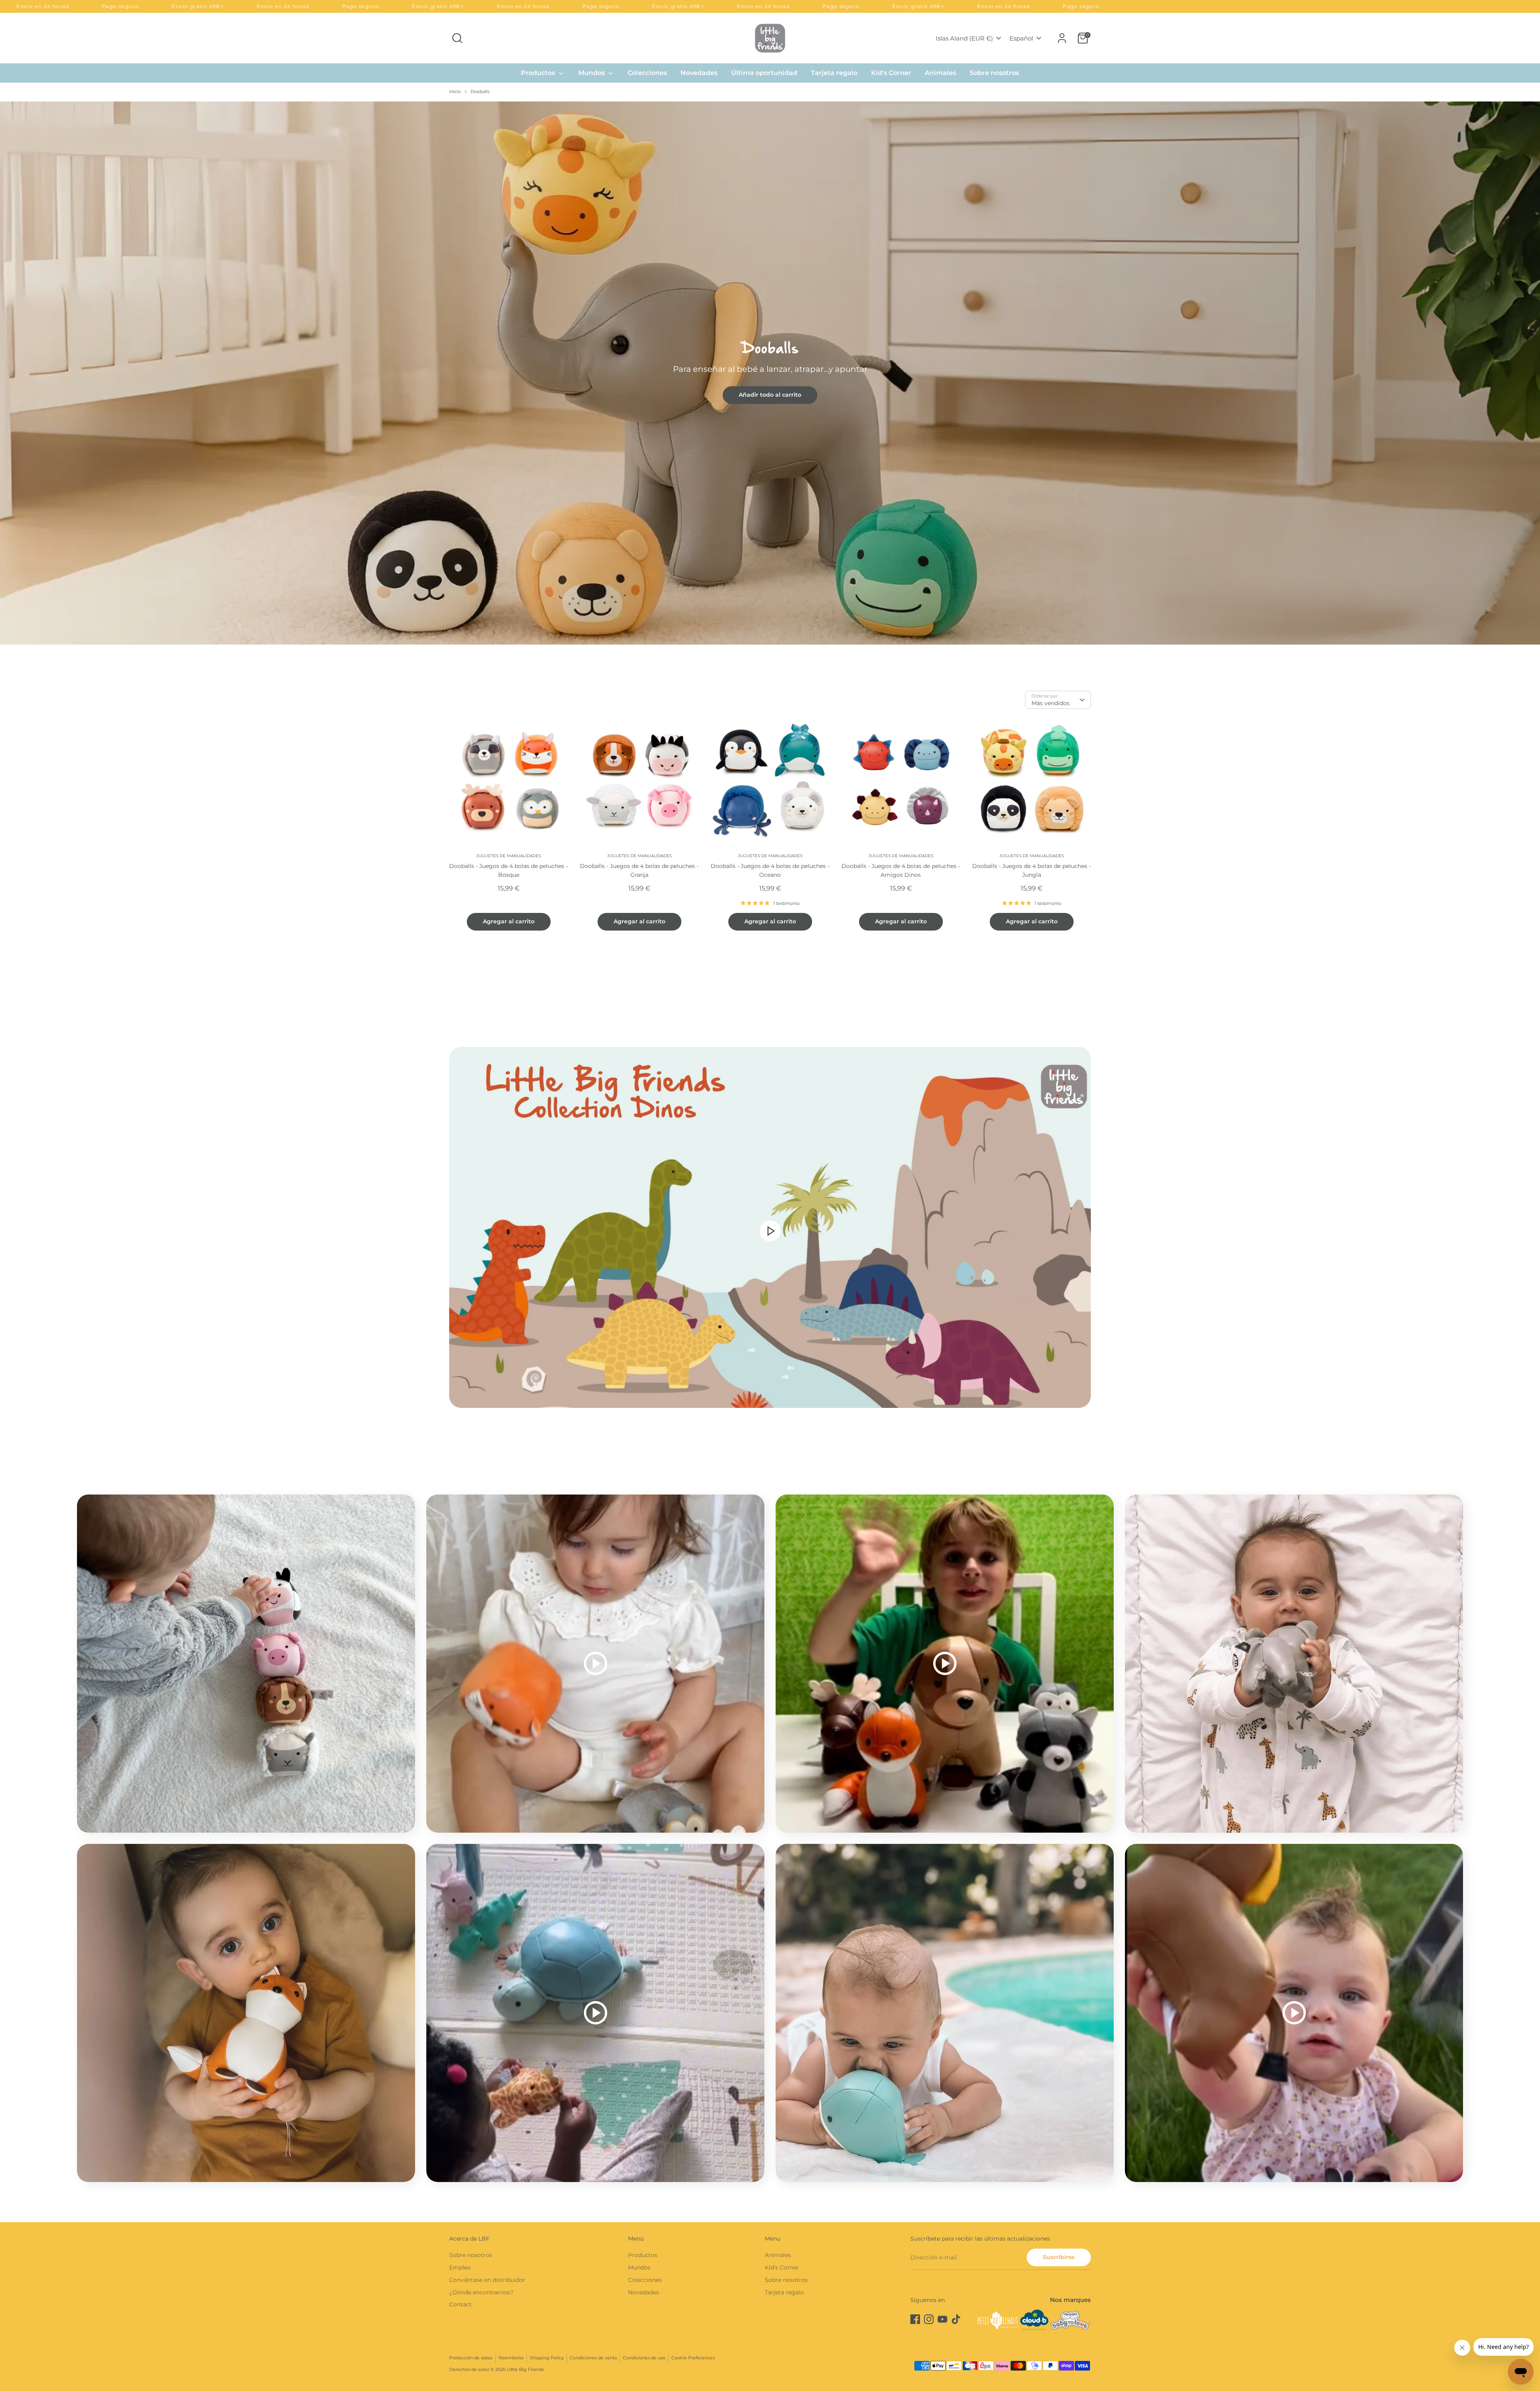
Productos (539, 73)
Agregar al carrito (509, 921)
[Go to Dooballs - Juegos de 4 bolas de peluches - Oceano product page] (770, 780)
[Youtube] (942, 2319)
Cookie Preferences (693, 2358)
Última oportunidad (764, 73)
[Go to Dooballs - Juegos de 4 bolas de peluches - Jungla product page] (1031, 780)
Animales (940, 73)
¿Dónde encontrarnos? (481, 2292)
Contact (460, 2304)
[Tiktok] (956, 2319)
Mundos (592, 73)
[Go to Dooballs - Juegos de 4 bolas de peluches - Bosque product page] (509, 780)
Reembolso (511, 2358)
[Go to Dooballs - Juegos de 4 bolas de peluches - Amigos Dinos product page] (901, 780)
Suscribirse (1059, 2257)
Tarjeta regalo (834, 73)
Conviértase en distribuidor (487, 2280)
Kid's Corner (891, 73)
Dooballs (480, 92)
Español (1021, 38)
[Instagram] (929, 2319)
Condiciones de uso (644, 2358)
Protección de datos (471, 2358)
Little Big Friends (525, 2370)
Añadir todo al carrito (770, 395)
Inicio (455, 92)
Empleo (460, 2267)
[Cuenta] (1062, 38)
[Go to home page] (770, 38)
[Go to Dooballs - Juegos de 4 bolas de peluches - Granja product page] (639, 780)
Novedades (699, 73)
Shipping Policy (547, 2358)
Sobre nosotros (994, 73)
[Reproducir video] (770, 1231)
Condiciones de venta (593, 2358)
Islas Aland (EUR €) (964, 38)
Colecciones (647, 73)
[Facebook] (915, 2319)
